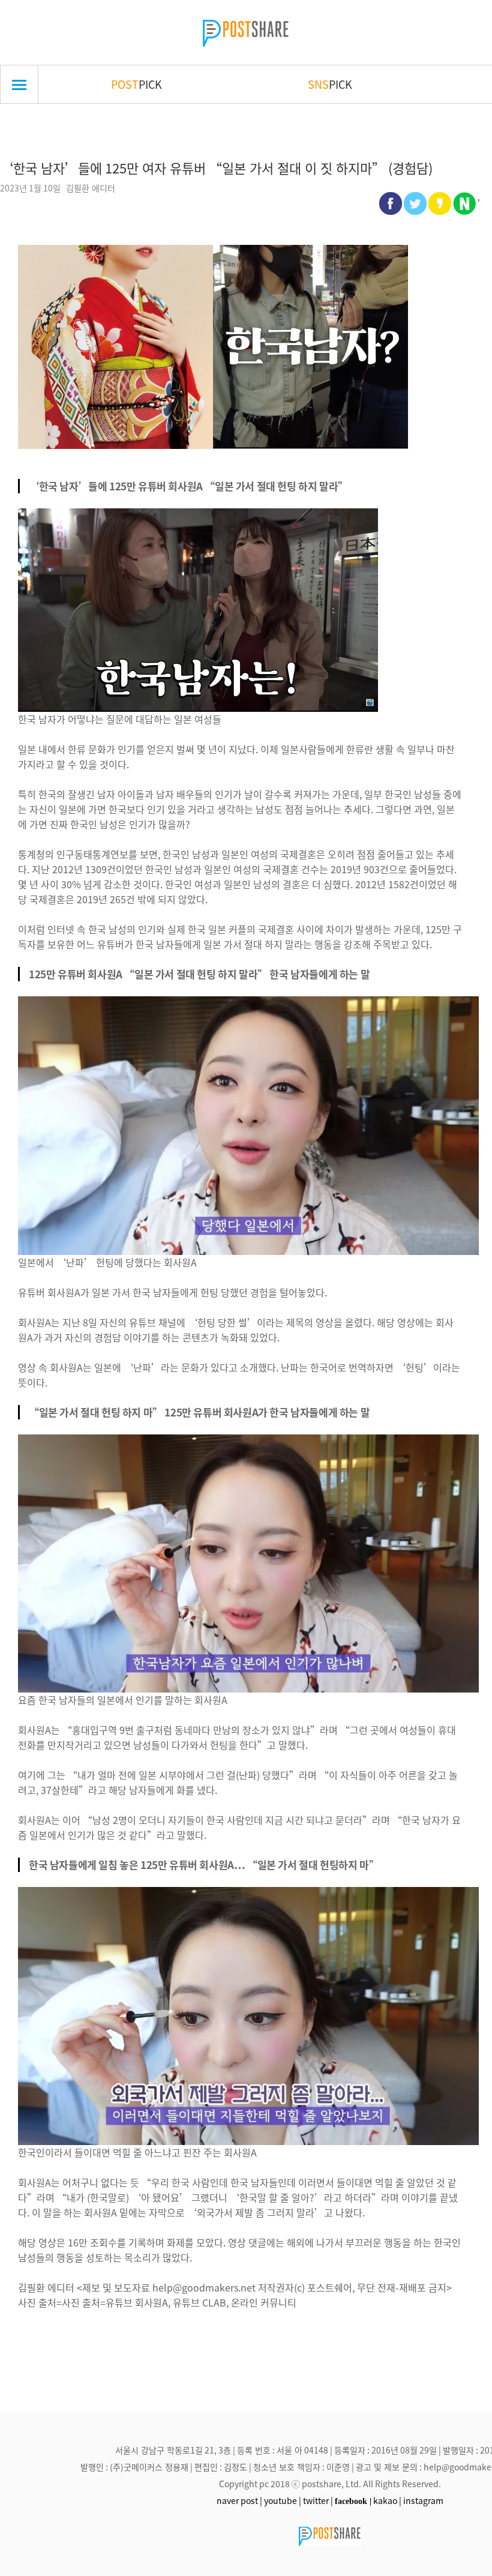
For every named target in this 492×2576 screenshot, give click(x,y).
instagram (423, 2500)
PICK (136, 84)
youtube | (283, 2500)
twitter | (318, 2500)
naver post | (239, 2500)
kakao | (387, 2500)
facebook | (353, 2501)
